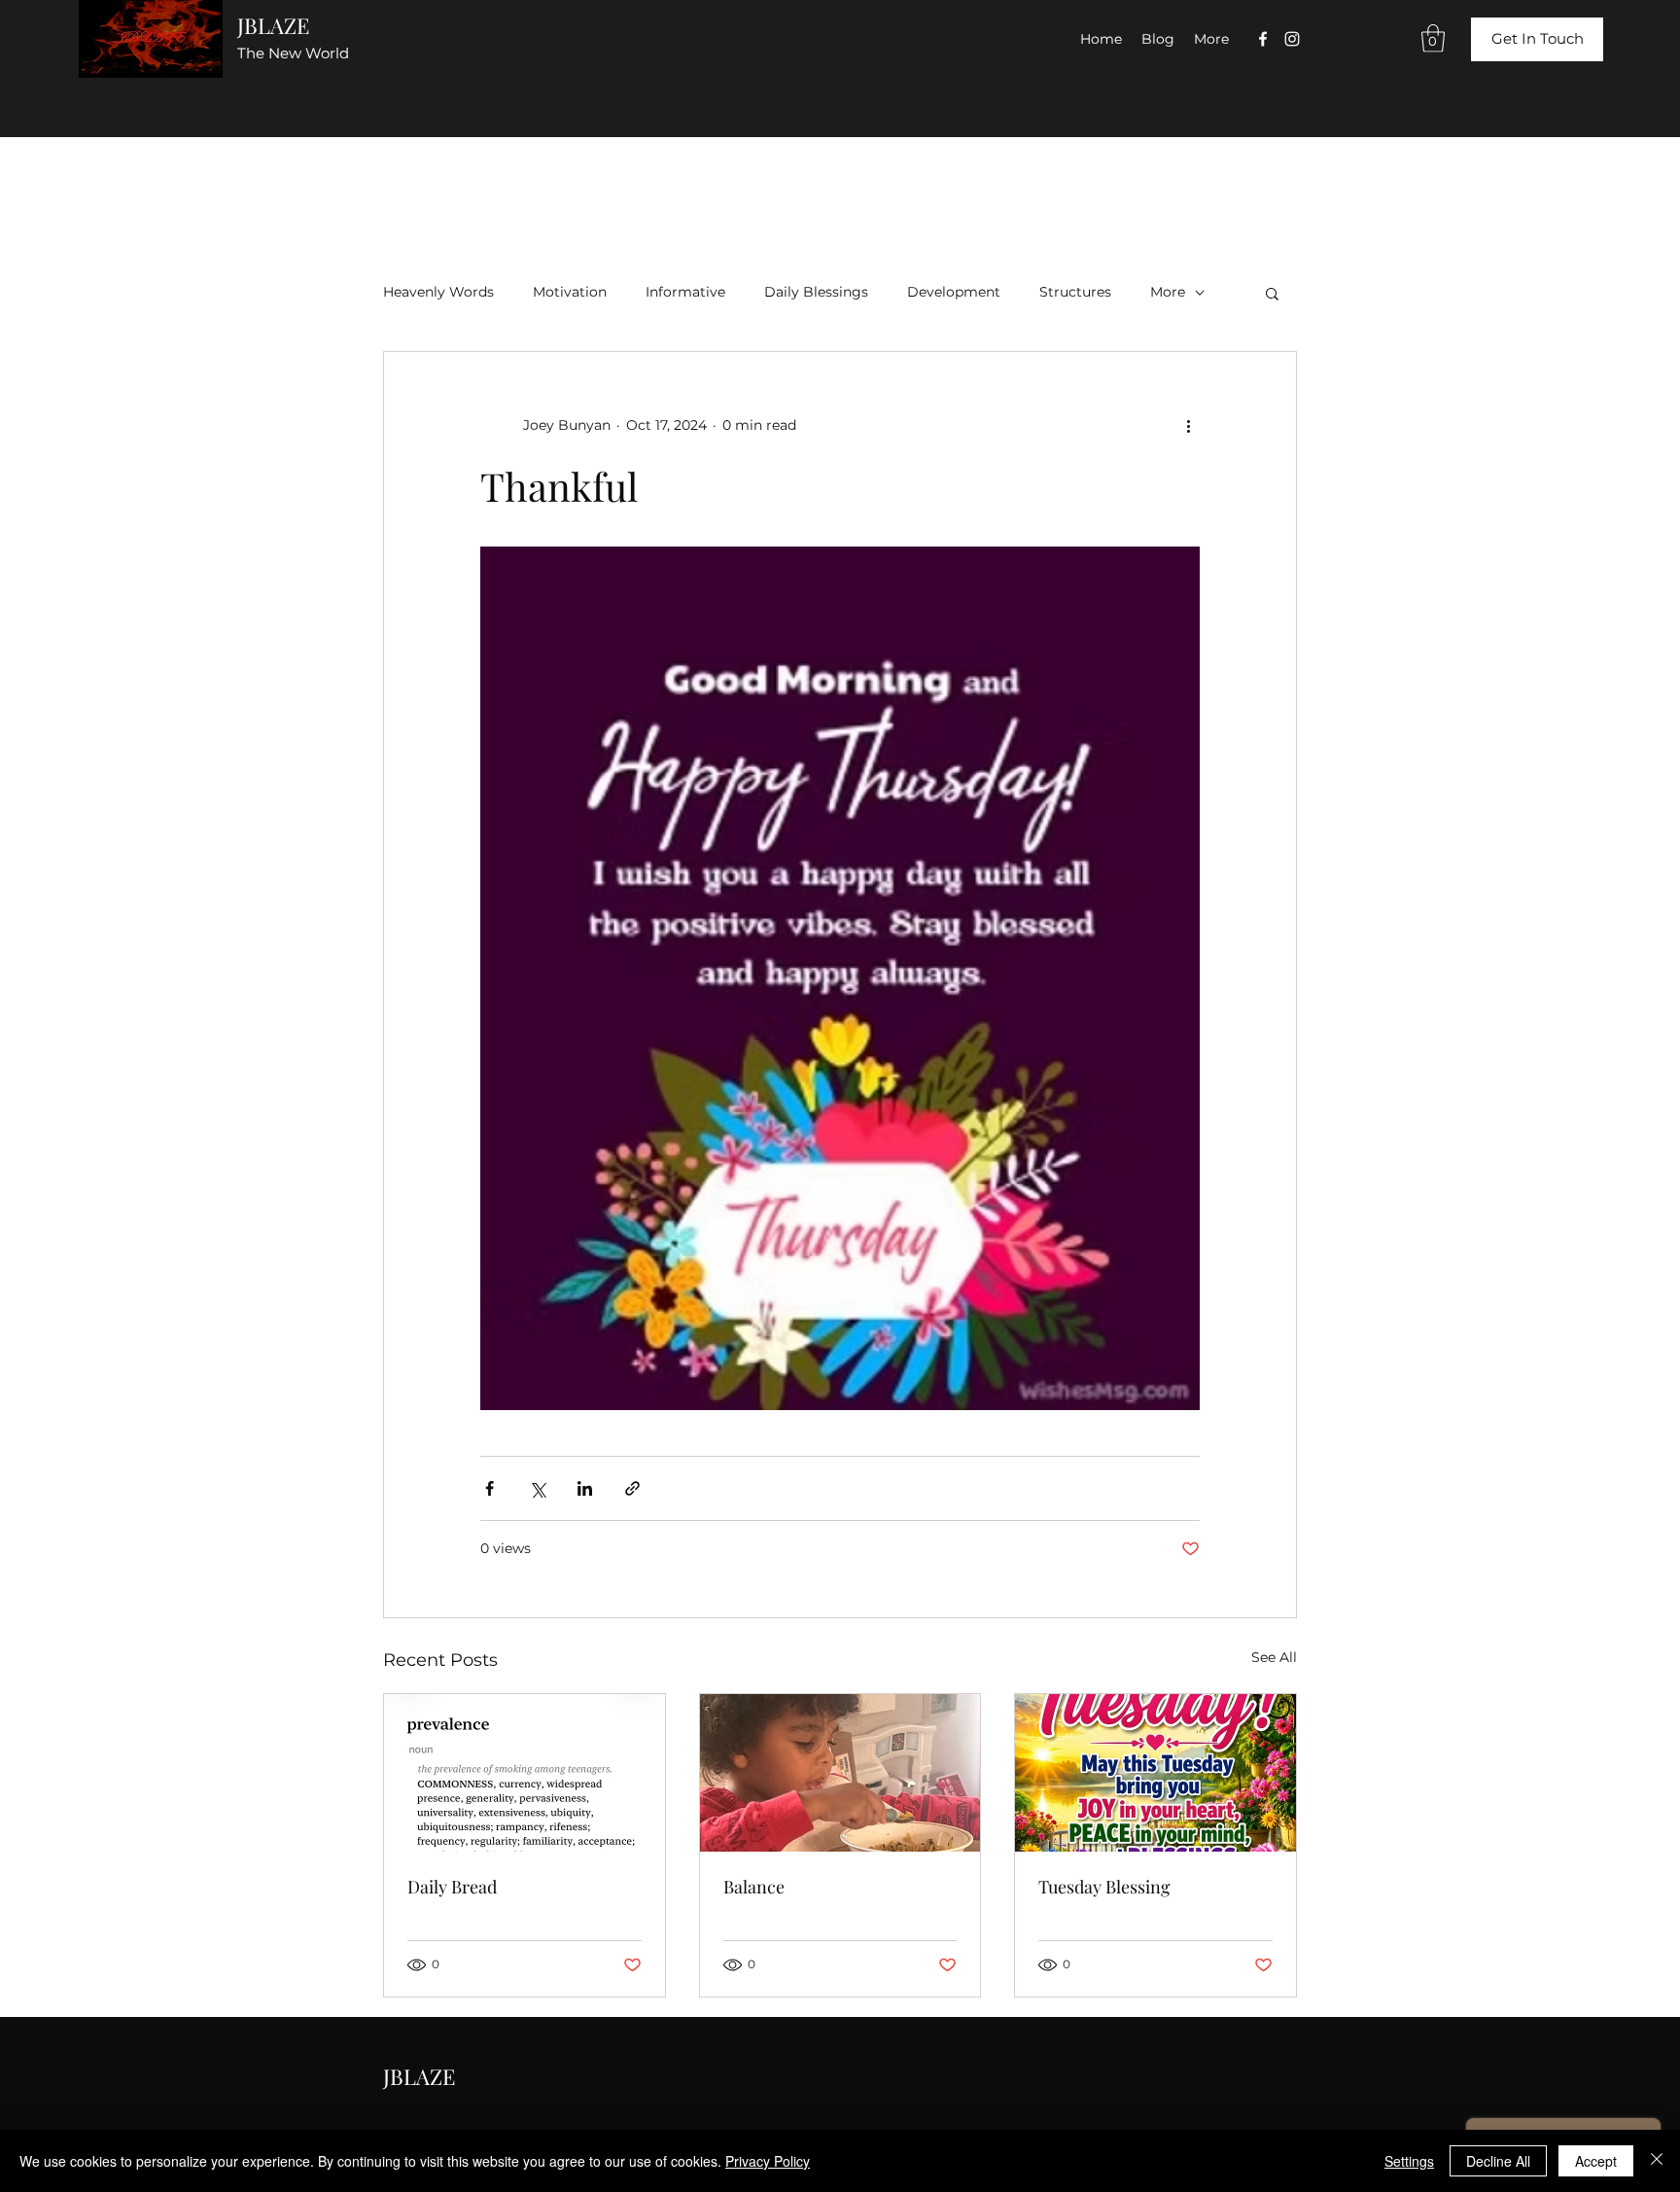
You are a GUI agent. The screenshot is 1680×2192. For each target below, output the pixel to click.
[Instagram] (1292, 39)
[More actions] (1188, 426)
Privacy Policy (768, 2161)
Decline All (1498, 2161)
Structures (1075, 292)
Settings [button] (1409, 2161)
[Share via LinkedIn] (585, 1488)
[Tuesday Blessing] (1155, 1773)
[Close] (1657, 2161)
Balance (754, 1887)
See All (1274, 1657)
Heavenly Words (438, 292)
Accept (1596, 2161)
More (1168, 292)
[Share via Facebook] (490, 1488)
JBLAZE (273, 25)
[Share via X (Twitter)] (537, 1488)
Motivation (570, 292)
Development (954, 292)
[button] (1433, 38)
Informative (685, 292)
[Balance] (840, 1773)
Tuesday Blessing (1104, 1887)
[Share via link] (632, 1488)
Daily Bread (452, 1887)
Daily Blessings (816, 292)
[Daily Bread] (525, 1773)
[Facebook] (1263, 39)
